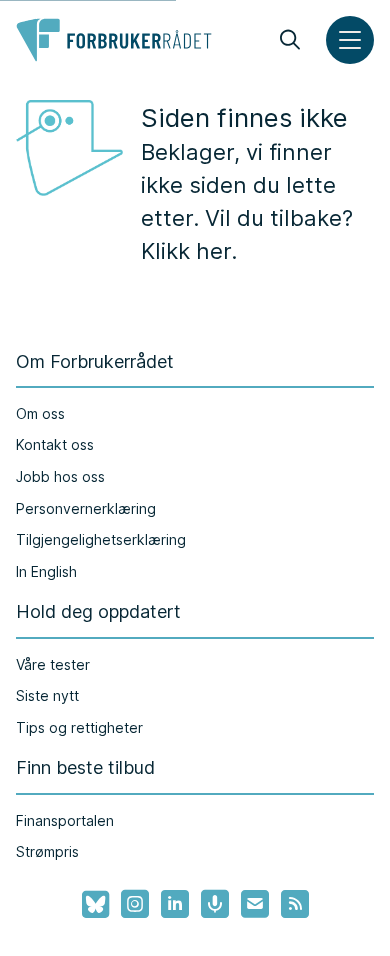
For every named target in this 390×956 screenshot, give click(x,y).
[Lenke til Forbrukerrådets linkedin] (175, 904)
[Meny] (350, 40)
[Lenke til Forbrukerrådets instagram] (135, 904)
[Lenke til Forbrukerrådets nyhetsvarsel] (255, 904)
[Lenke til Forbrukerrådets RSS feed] (295, 904)
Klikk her (186, 251)
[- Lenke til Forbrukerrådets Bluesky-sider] (89, 905)
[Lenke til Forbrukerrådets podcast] (215, 904)
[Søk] (290, 40)
